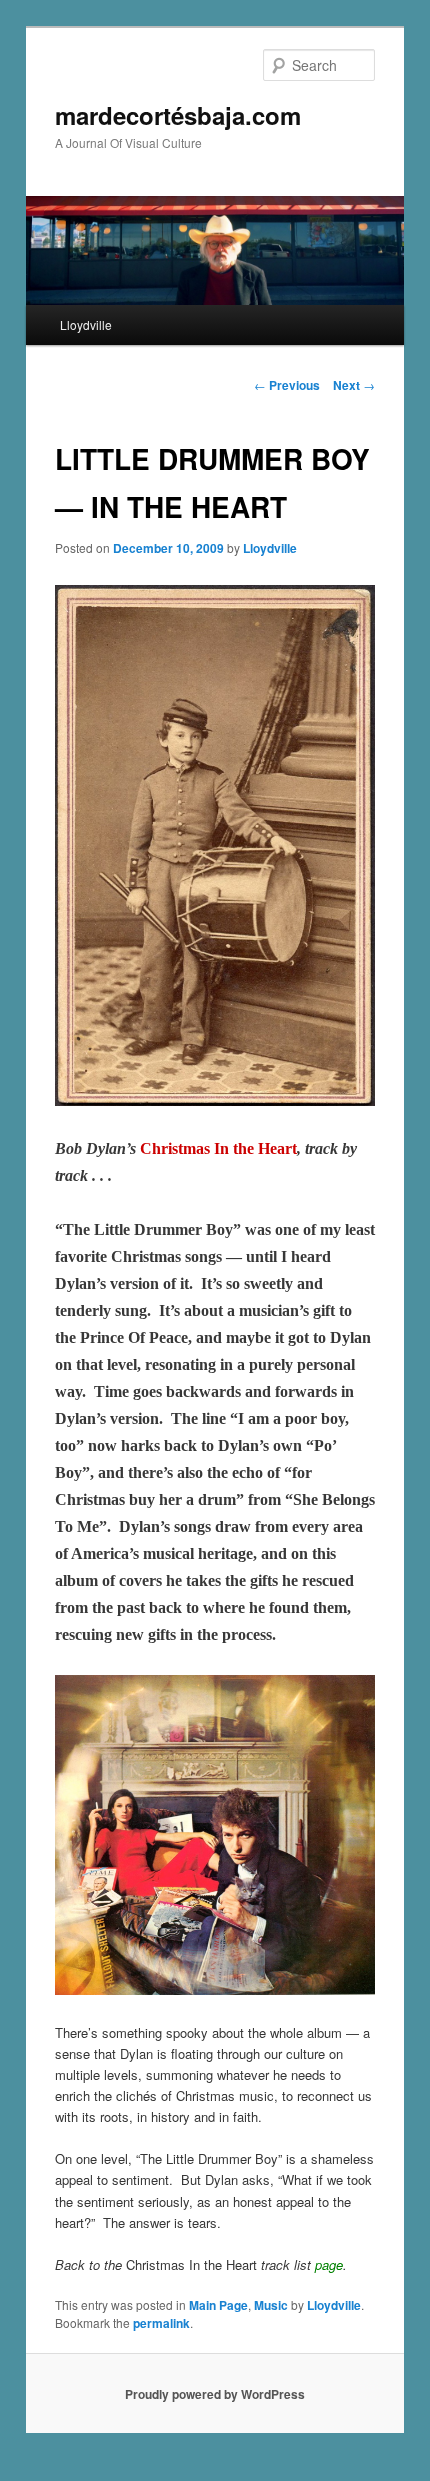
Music (271, 2305)
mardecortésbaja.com (178, 115)
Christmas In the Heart (218, 1148)
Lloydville (86, 324)
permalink (161, 2323)
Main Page (218, 2305)
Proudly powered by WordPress (215, 2394)
